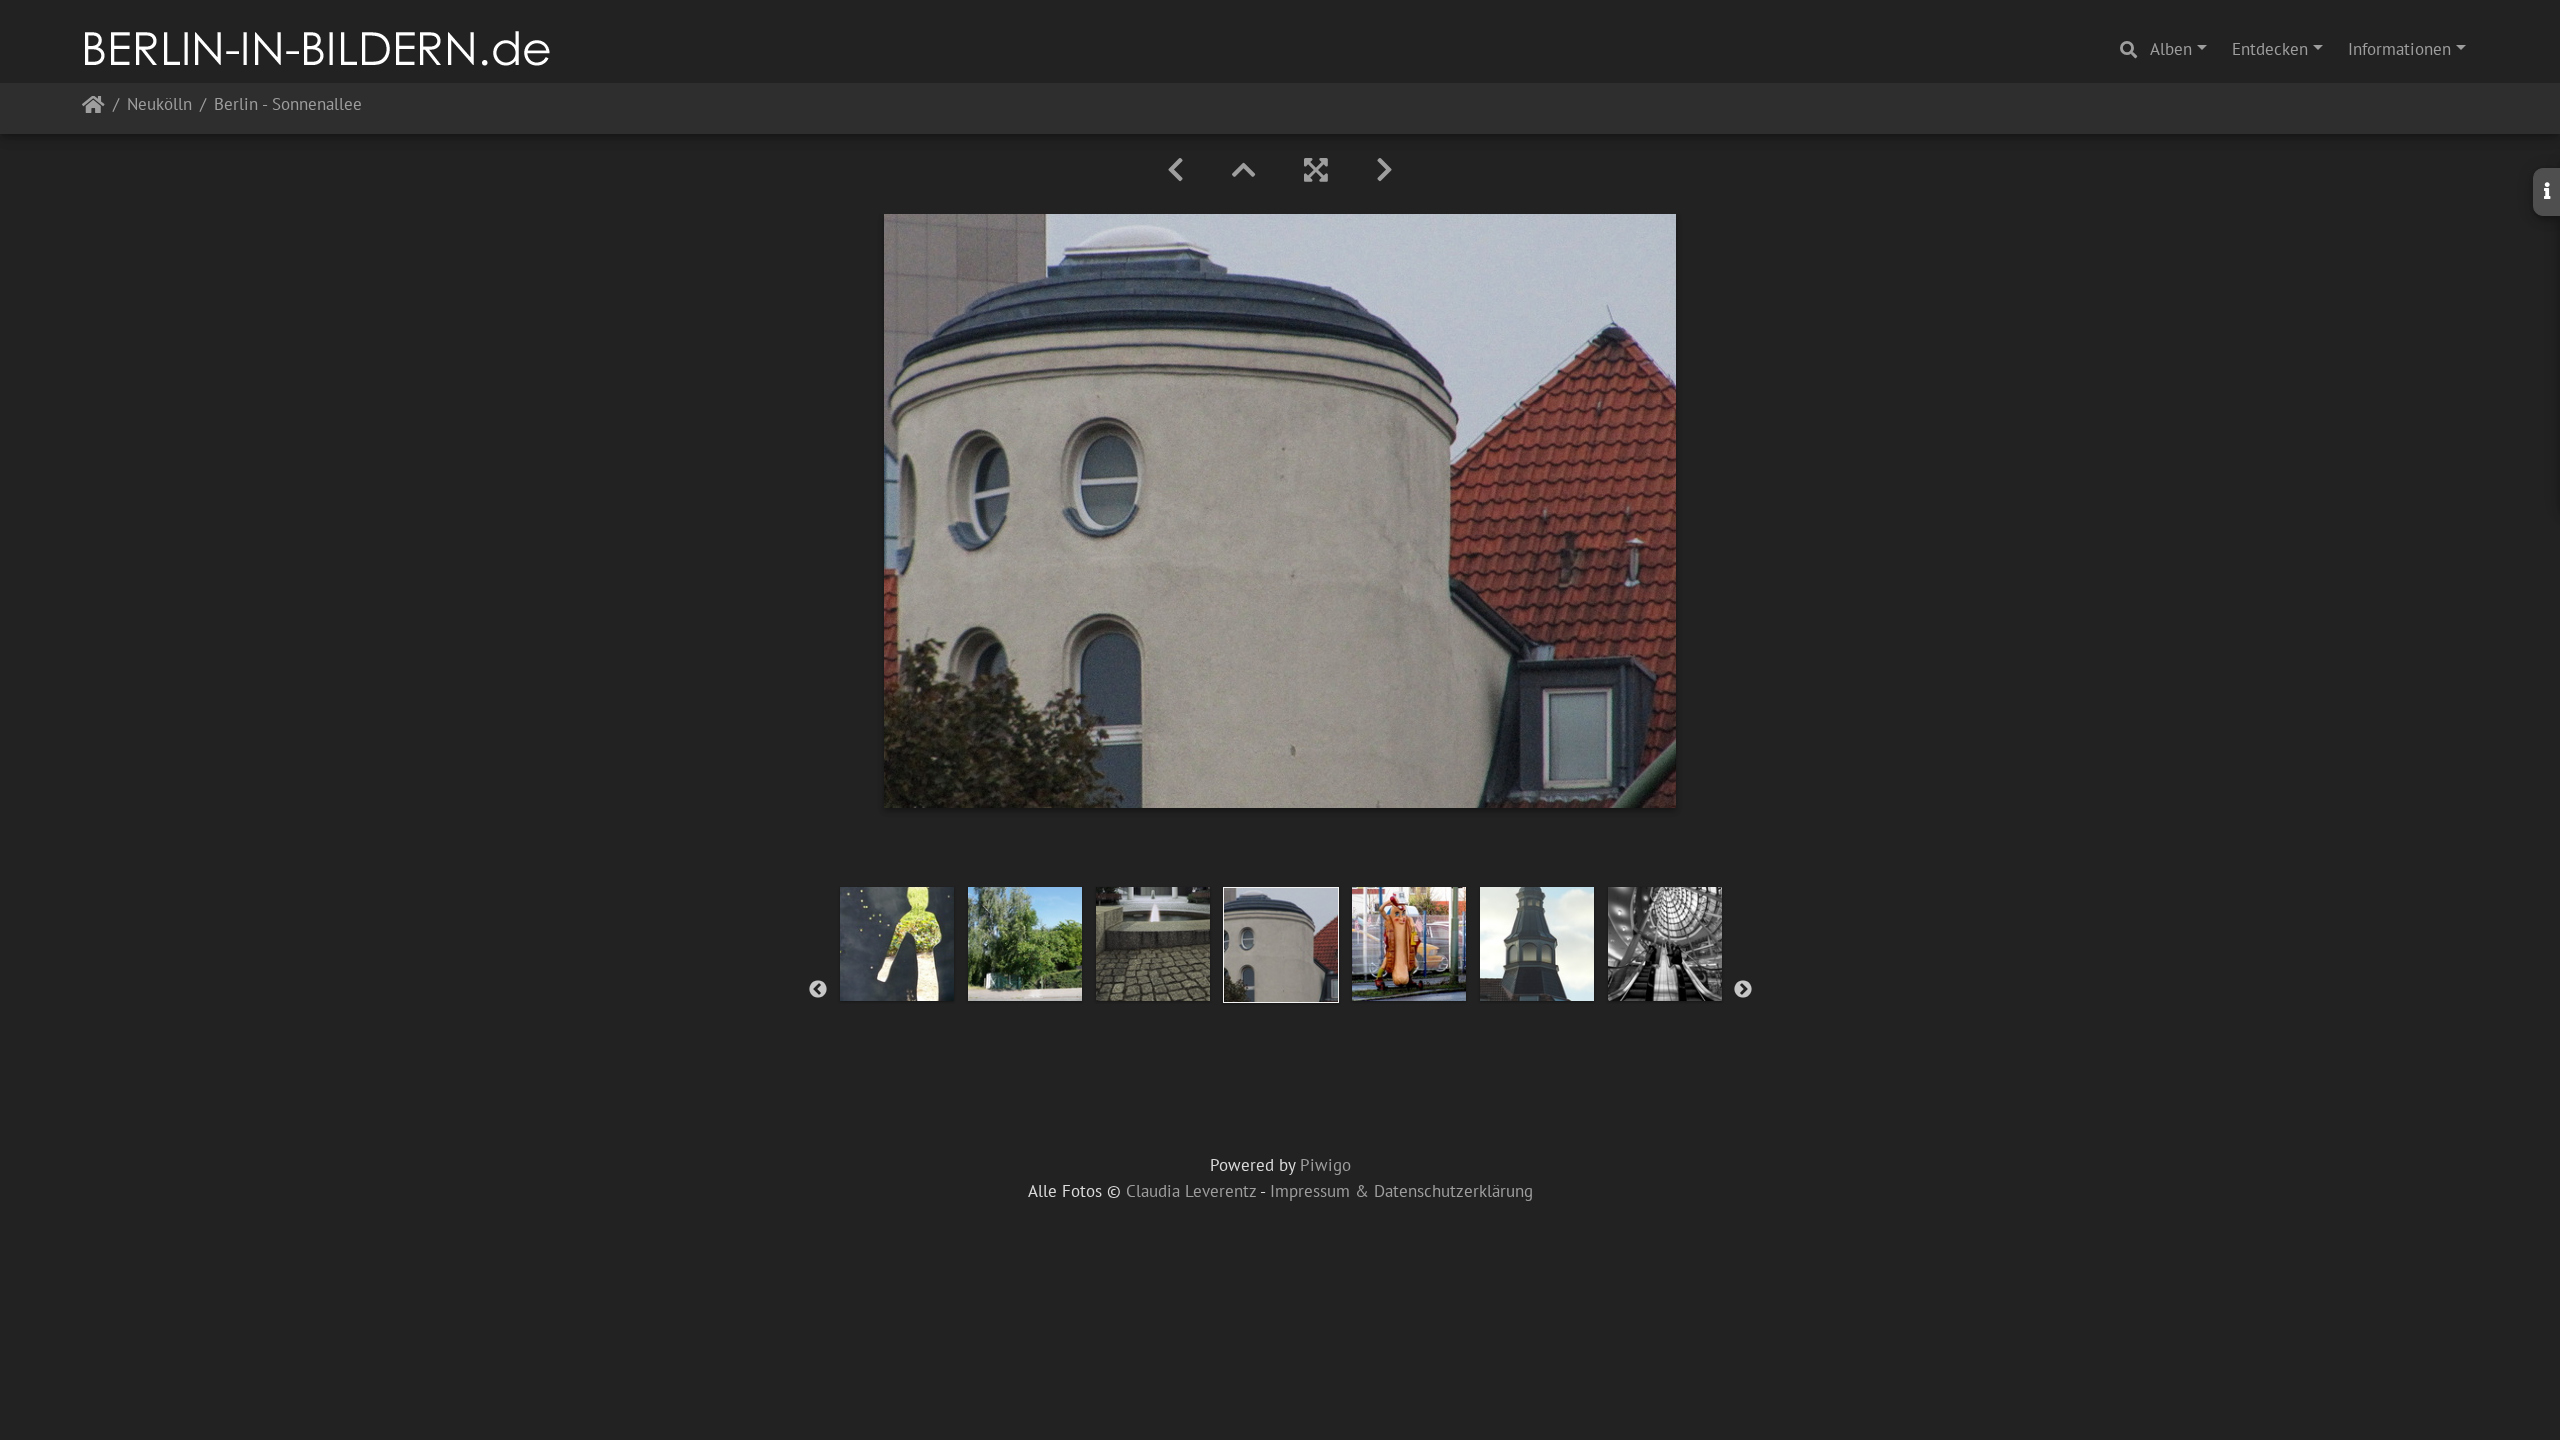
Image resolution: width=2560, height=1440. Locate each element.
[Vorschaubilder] (1244, 170)
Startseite (93, 108)
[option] (897, 944)
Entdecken (2270, 49)
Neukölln (159, 105)
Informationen (2399, 49)
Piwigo (1325, 1165)
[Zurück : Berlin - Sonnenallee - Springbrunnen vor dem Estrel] (1175, 170)
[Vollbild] (1316, 170)
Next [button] (1743, 990)
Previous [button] (818, 990)
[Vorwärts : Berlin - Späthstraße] (1384, 170)
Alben (2171, 49)
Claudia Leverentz (1191, 1191)
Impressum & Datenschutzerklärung (1401, 1191)
